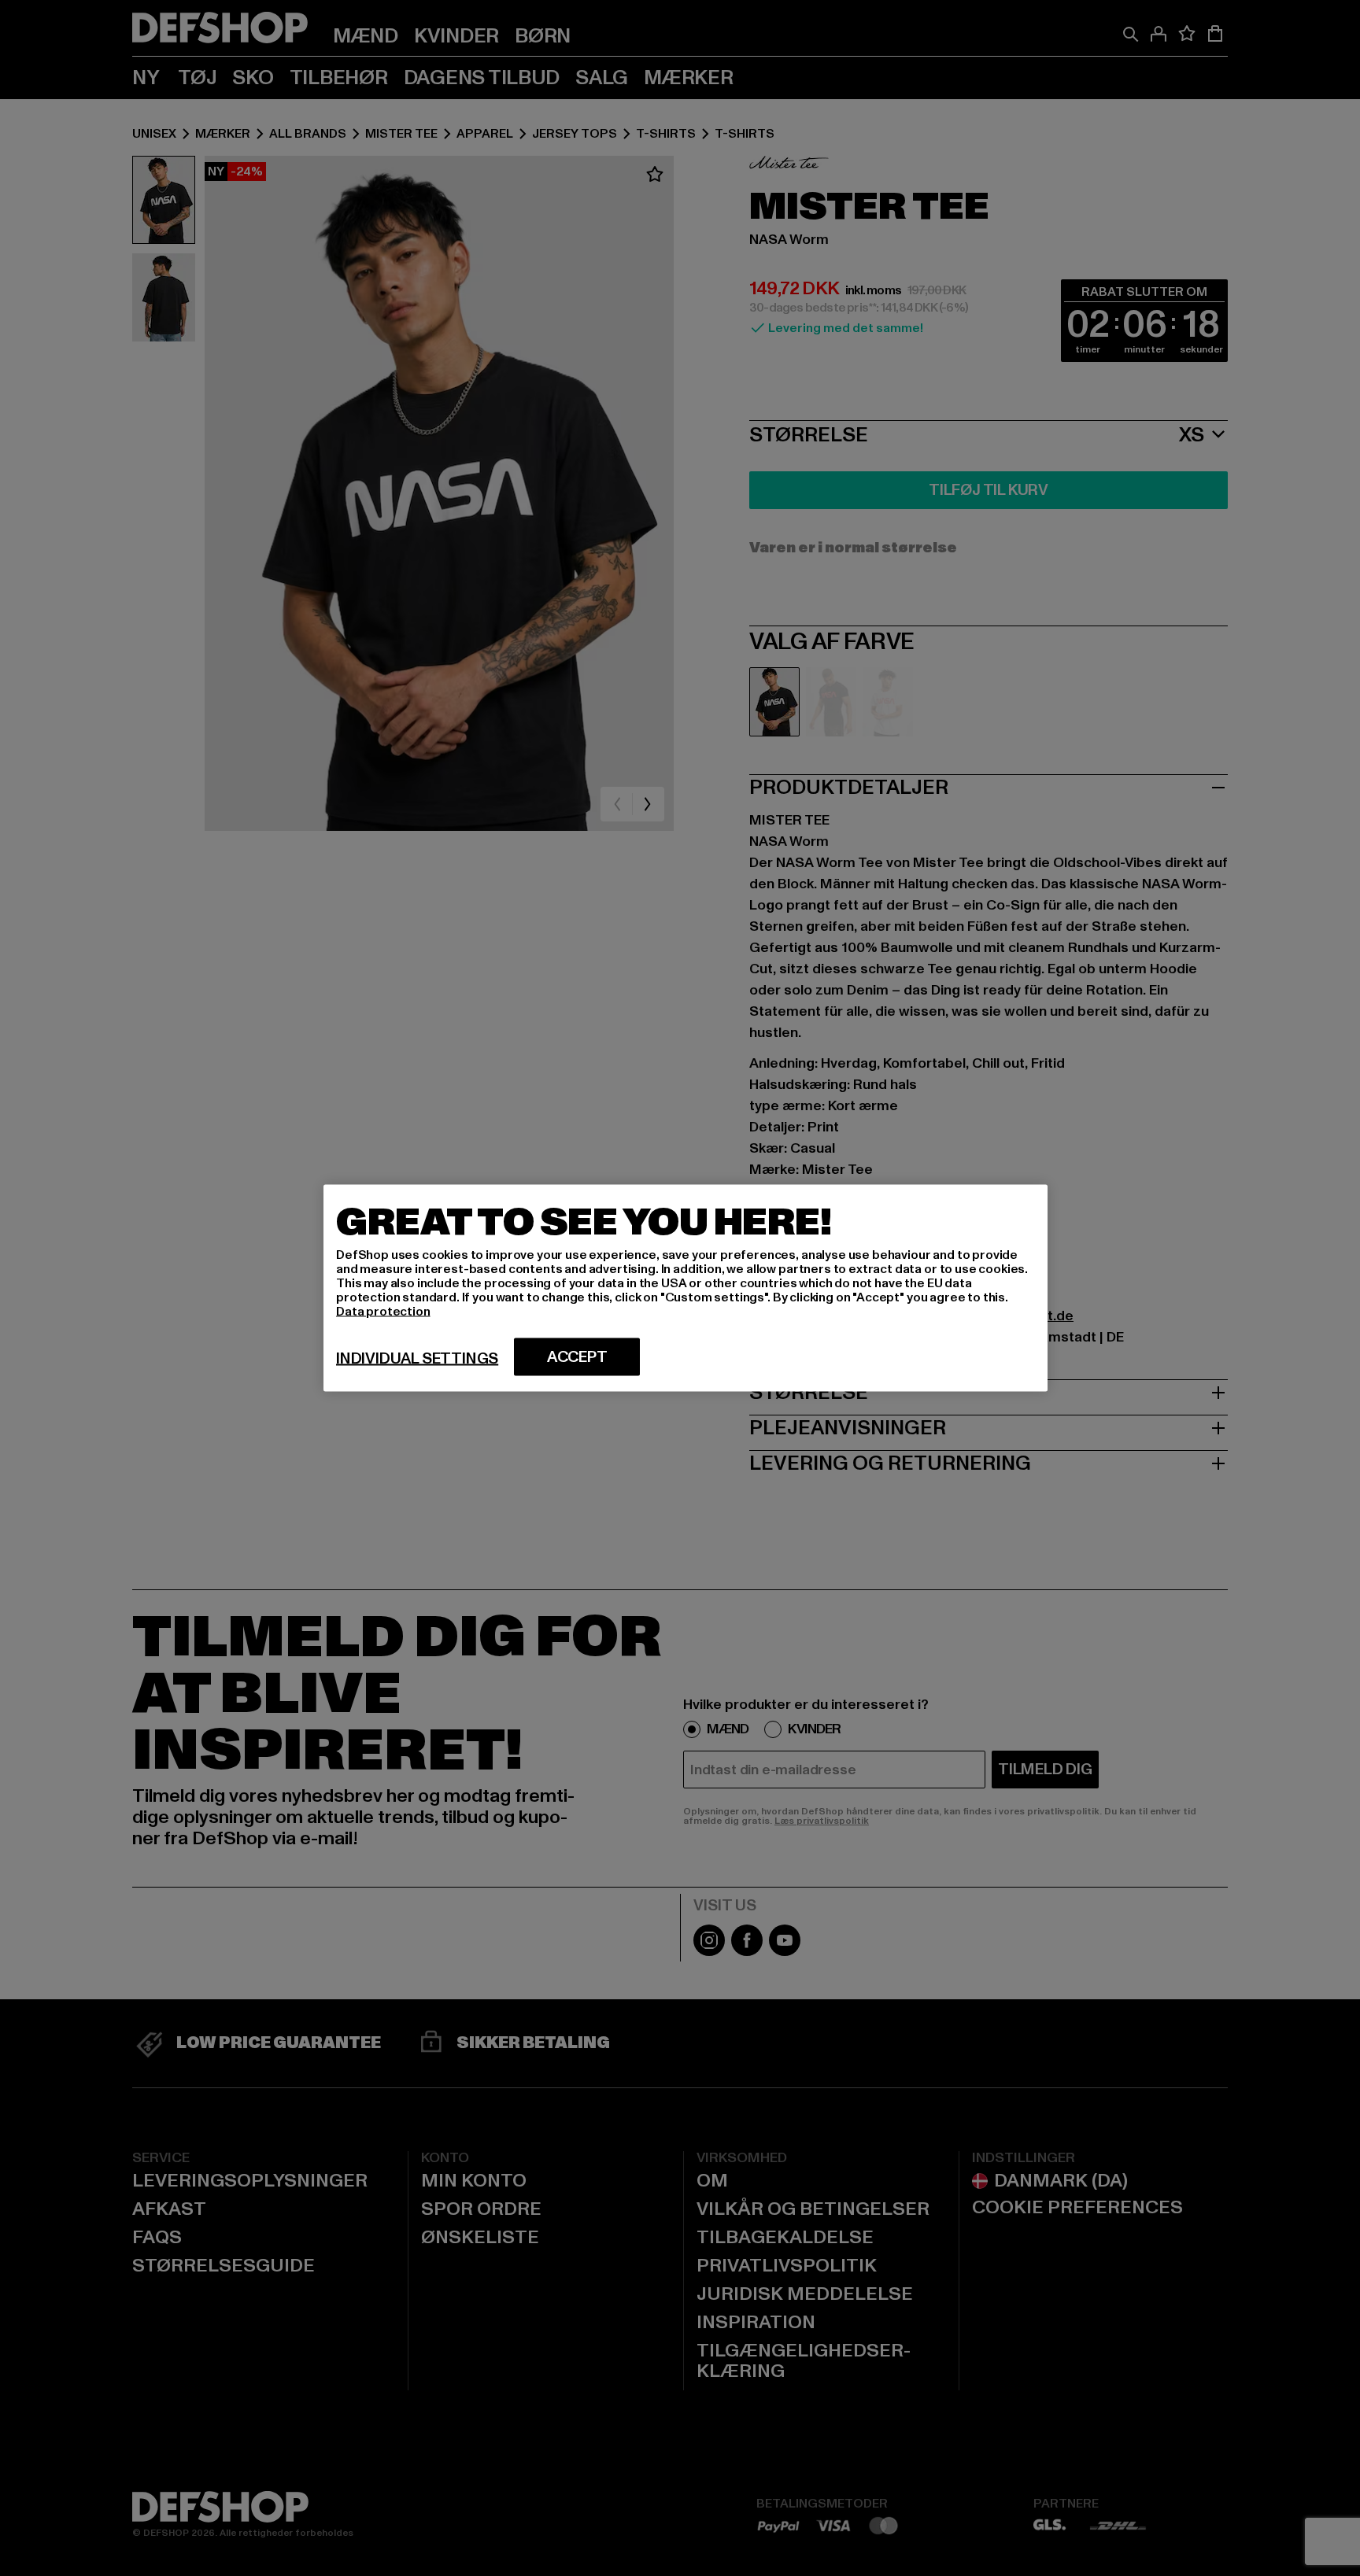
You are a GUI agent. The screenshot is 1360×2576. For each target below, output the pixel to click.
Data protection (383, 1312)
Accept (577, 1357)
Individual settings (417, 1359)
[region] (686, 1288)
